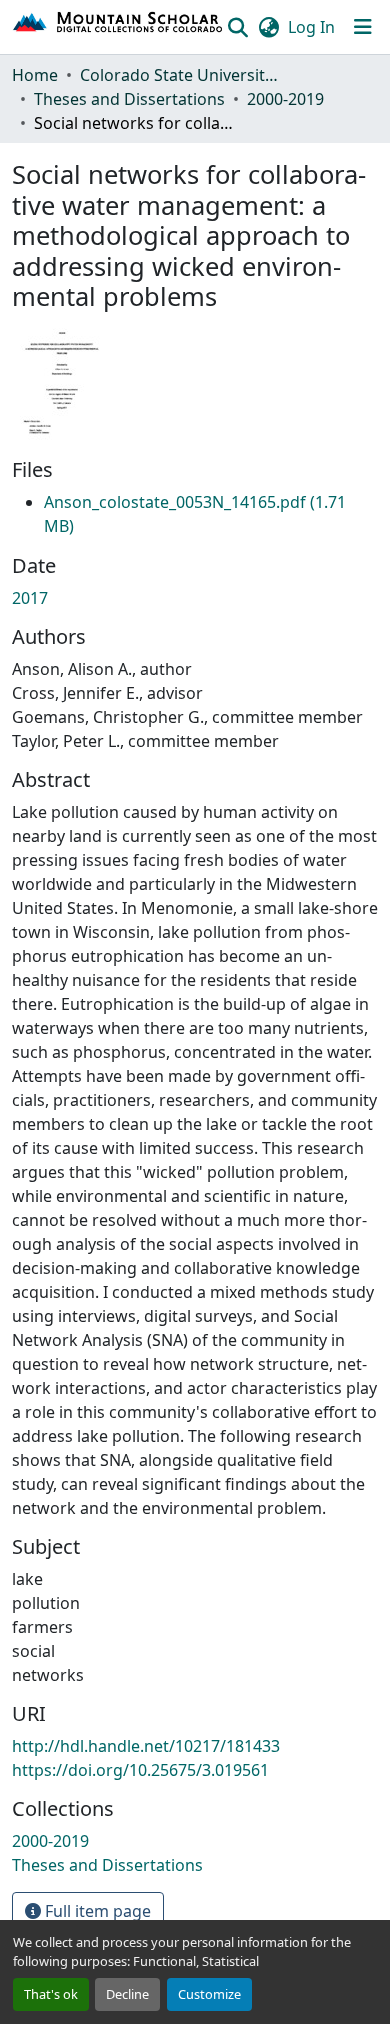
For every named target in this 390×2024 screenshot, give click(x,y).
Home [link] (35, 75)
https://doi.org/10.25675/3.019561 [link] (140, 1770)
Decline (127, 1994)
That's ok (51, 1994)
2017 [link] (30, 598)
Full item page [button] (96, 1911)
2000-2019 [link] (285, 99)
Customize (209, 1994)
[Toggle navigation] (363, 27)
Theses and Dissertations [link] (129, 99)
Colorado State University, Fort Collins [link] (180, 75)
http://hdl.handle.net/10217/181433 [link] (146, 1746)
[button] (118, 27)
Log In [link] (311, 27)
